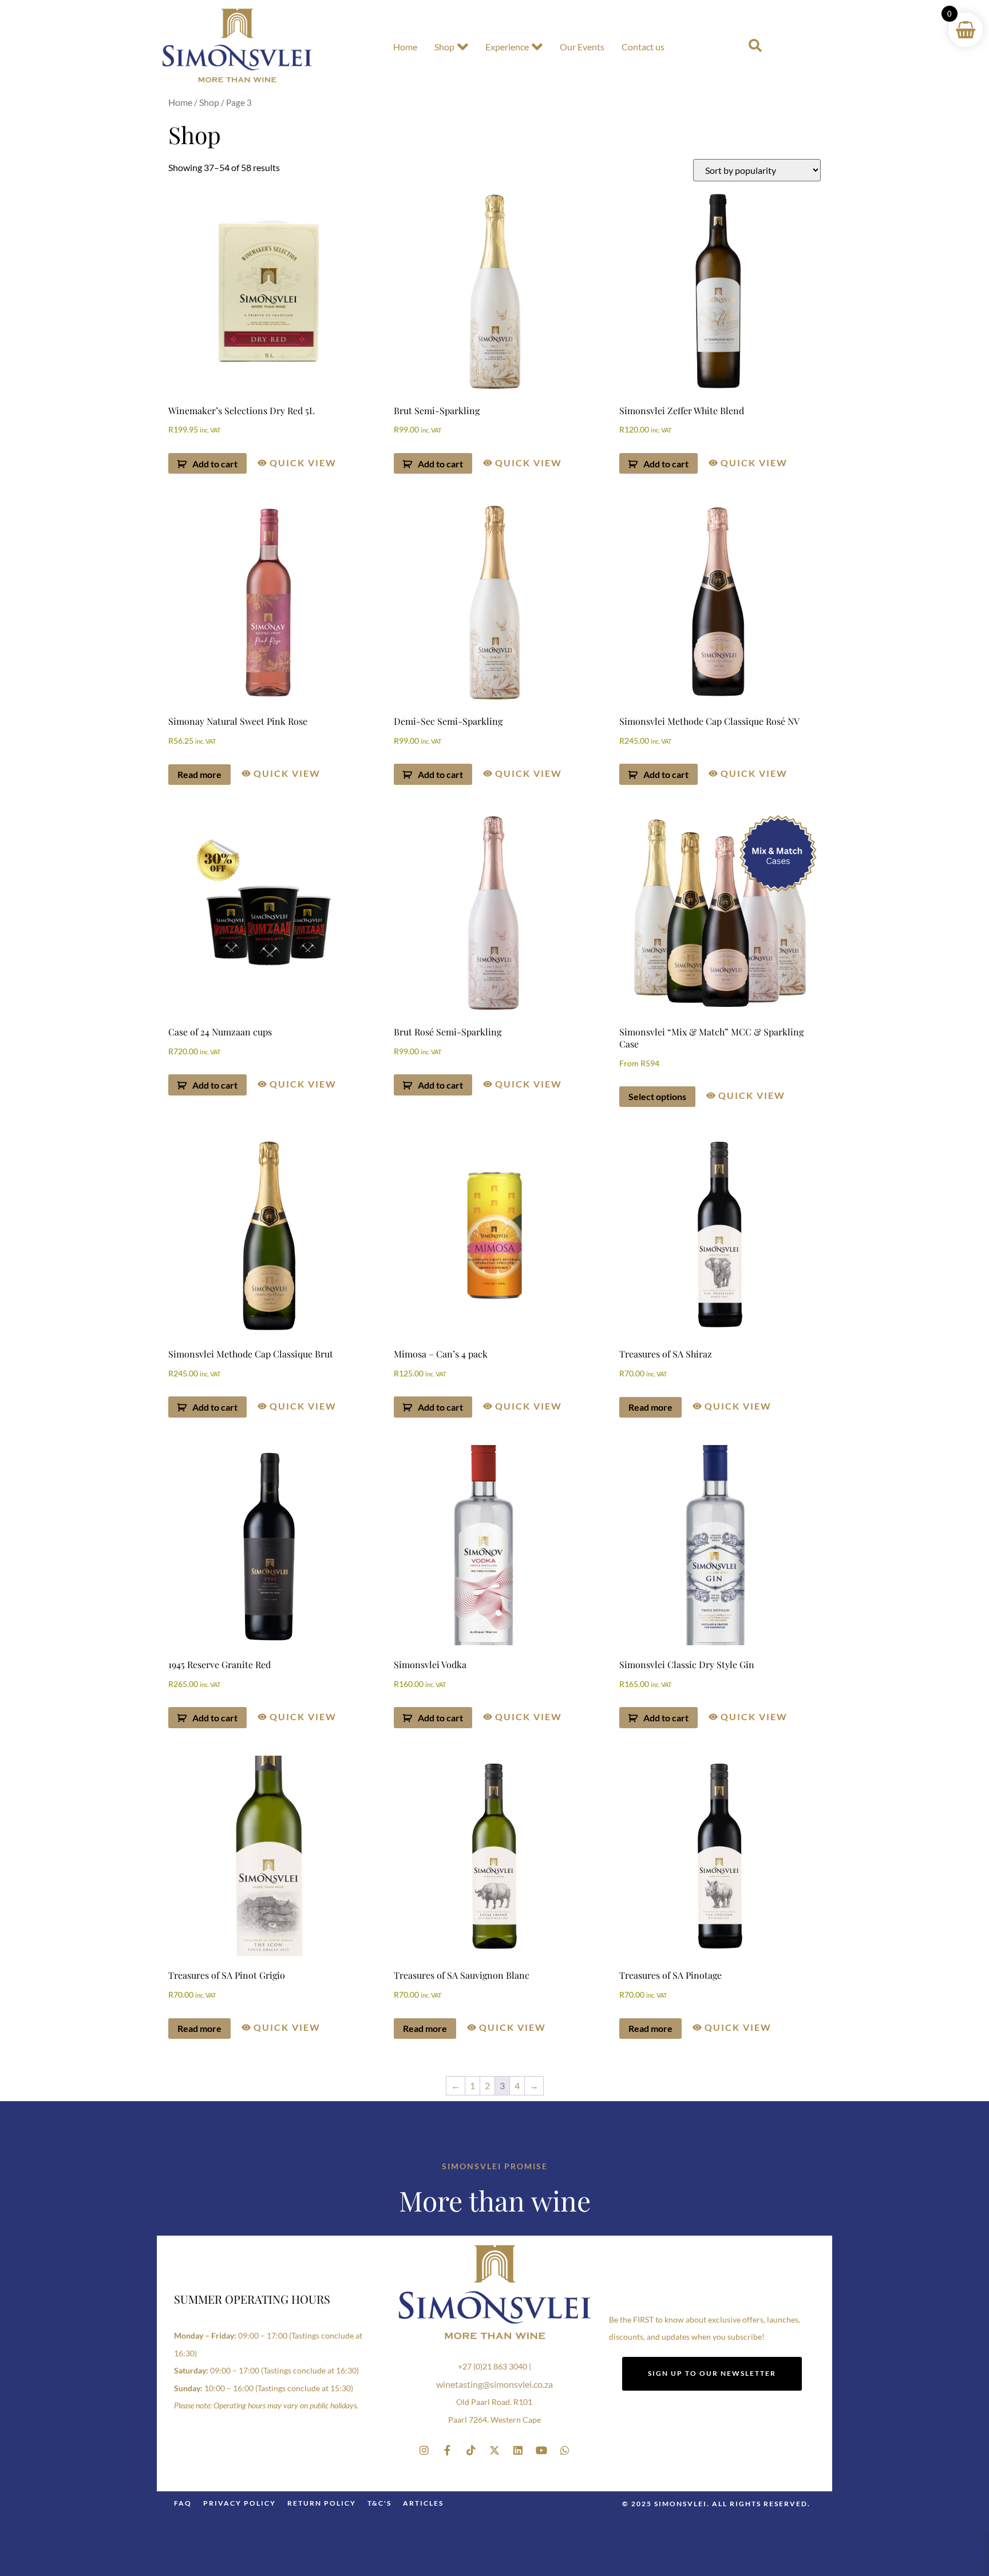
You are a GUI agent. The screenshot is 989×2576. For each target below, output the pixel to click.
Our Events (582, 47)
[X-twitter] (494, 2450)
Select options (657, 1096)
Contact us (643, 47)
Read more (199, 774)
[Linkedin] (518, 2450)
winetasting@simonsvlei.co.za (494, 2384)
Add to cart (215, 464)
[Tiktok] (471, 2450)
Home (405, 47)
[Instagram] (424, 2450)
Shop (444, 47)
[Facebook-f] (448, 2450)
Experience (507, 47)
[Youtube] (541, 2450)
